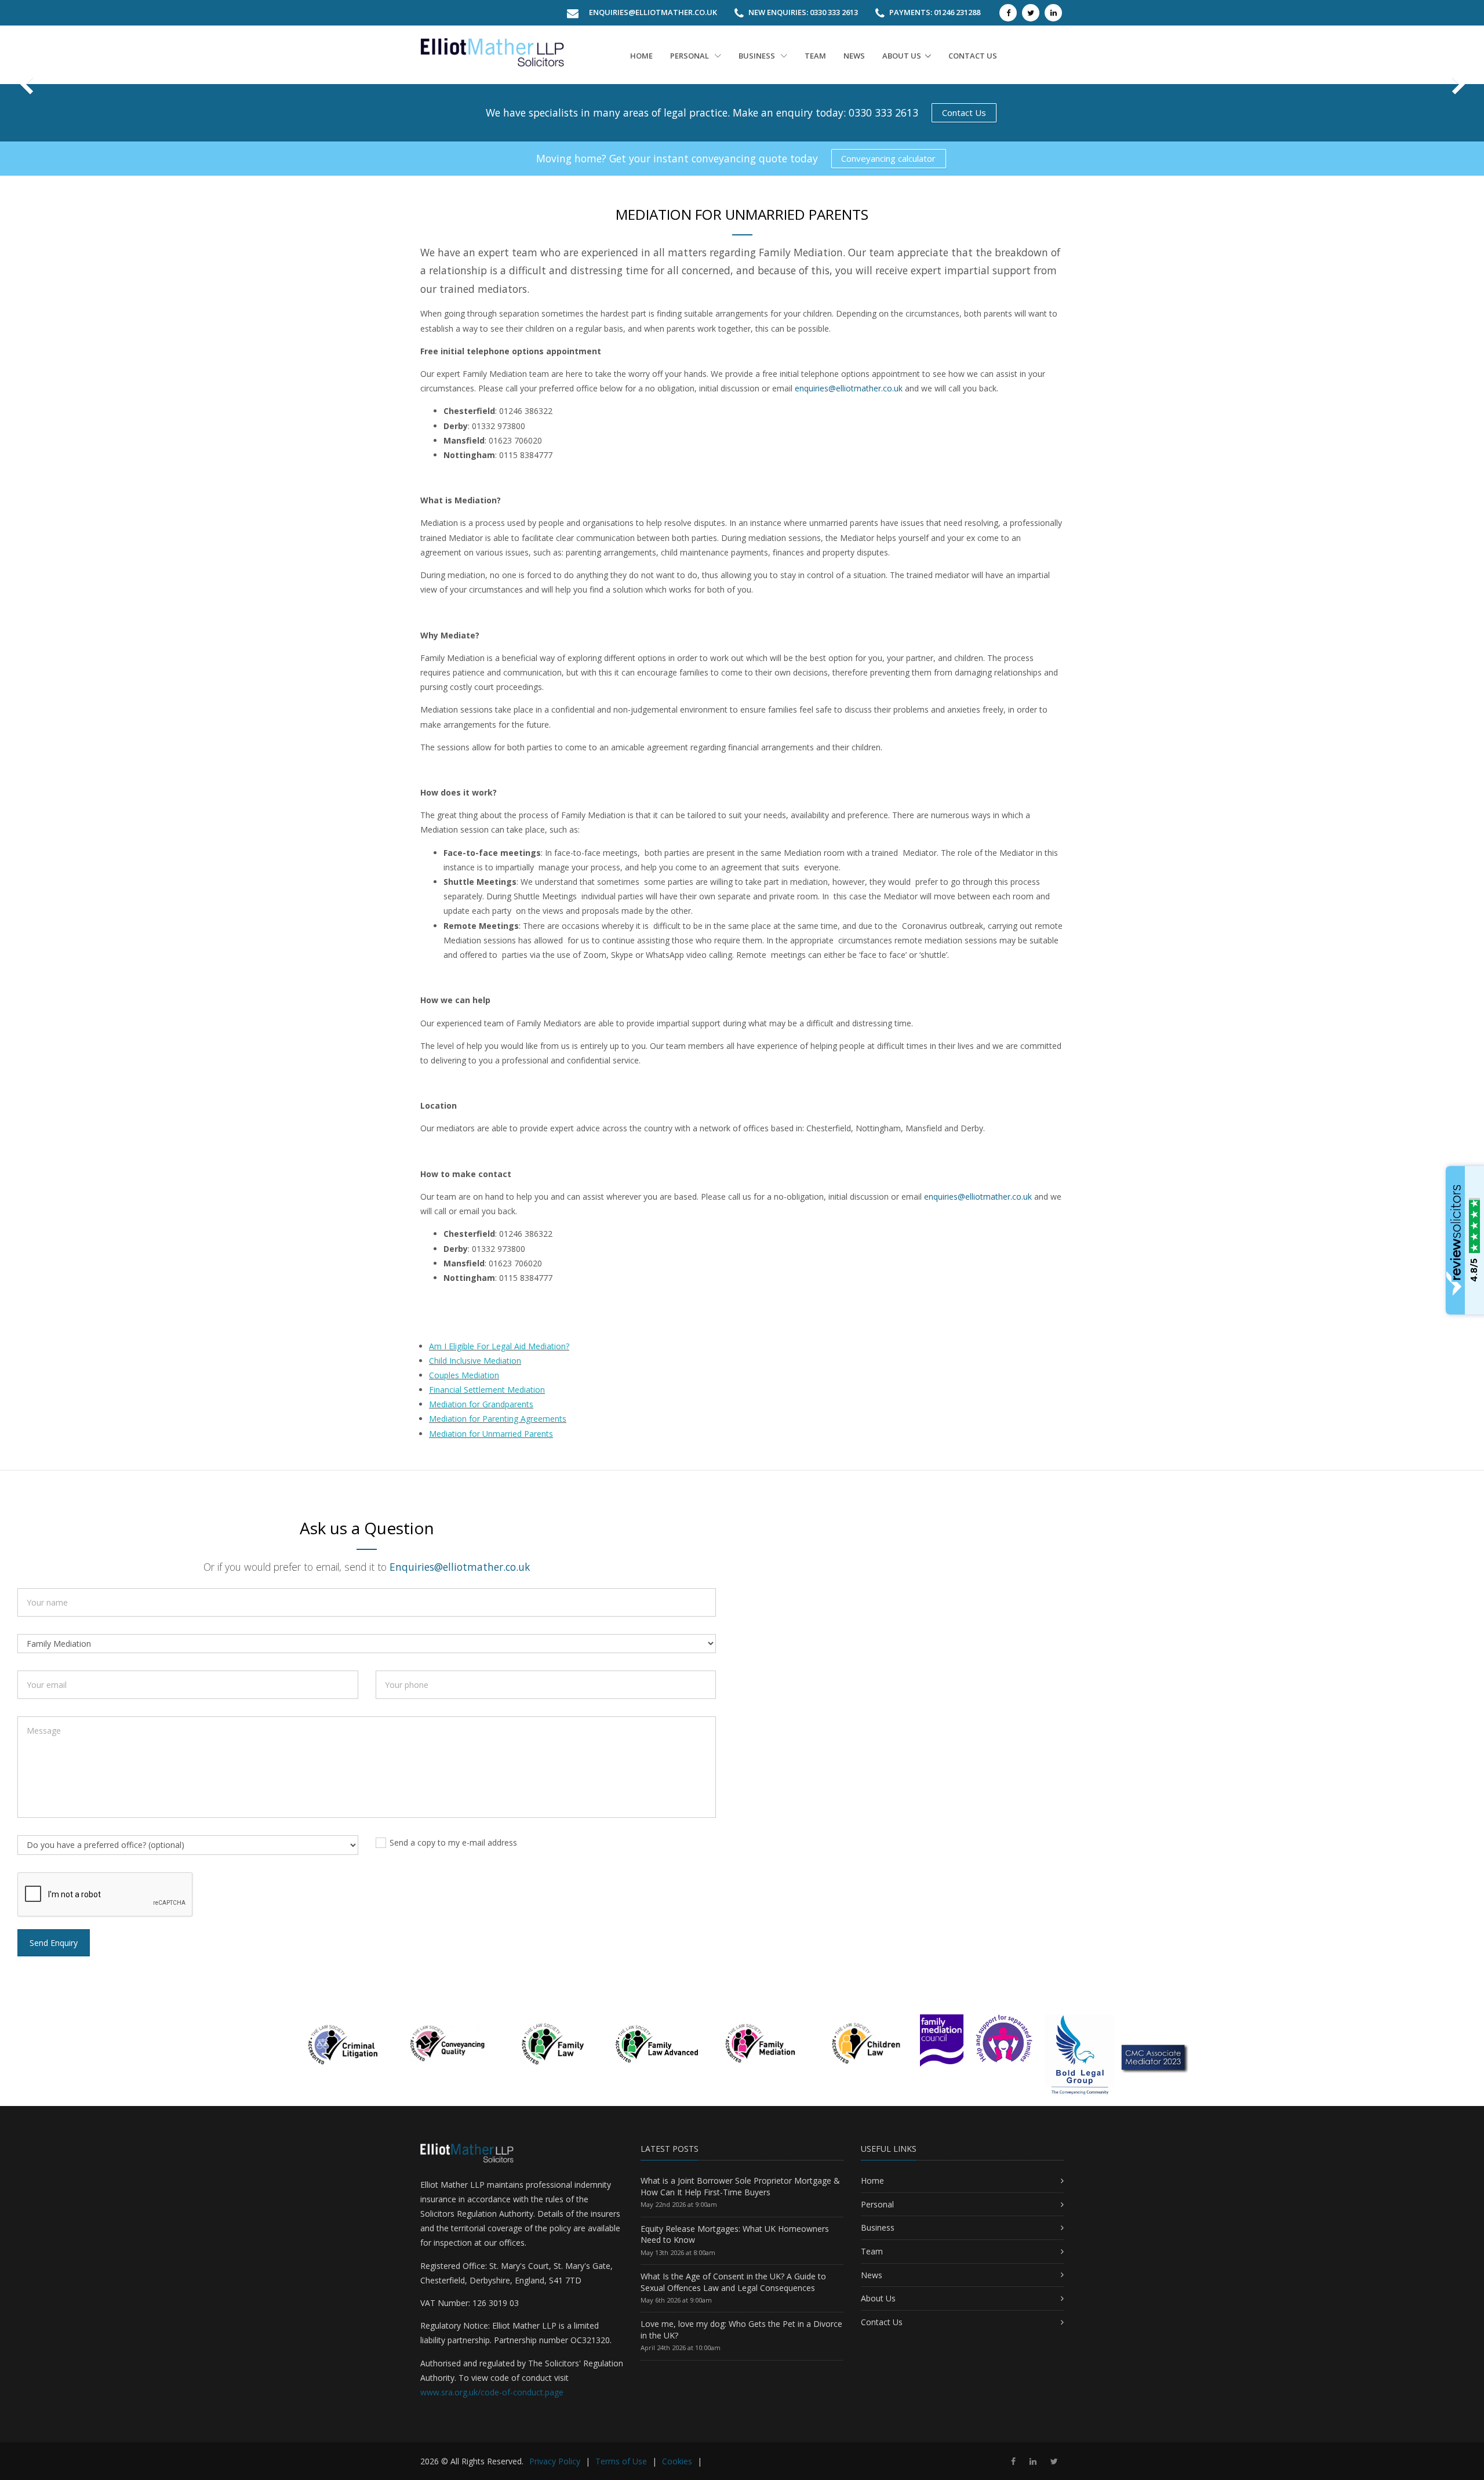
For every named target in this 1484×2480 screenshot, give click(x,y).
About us (902, 56)
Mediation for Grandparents (481, 1404)
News (854, 56)
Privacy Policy (555, 2461)
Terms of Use (621, 2461)
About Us (878, 2298)
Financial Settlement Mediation (487, 1390)
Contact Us (964, 112)
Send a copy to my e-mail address (453, 1842)
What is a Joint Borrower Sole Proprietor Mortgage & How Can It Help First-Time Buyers (740, 2186)
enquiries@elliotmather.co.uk (849, 388)
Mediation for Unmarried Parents (491, 1434)
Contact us (973, 56)
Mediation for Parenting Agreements (498, 1419)
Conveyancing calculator (888, 158)
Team (815, 56)
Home (641, 56)
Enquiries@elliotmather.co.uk (653, 12)
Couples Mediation (464, 1375)
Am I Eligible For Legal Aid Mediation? (499, 1346)
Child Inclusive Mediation (475, 1361)
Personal (690, 56)
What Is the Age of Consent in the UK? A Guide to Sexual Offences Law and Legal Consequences (733, 2282)
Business (758, 56)
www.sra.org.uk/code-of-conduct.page (492, 2392)
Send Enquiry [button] (54, 1943)
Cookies (677, 2461)
